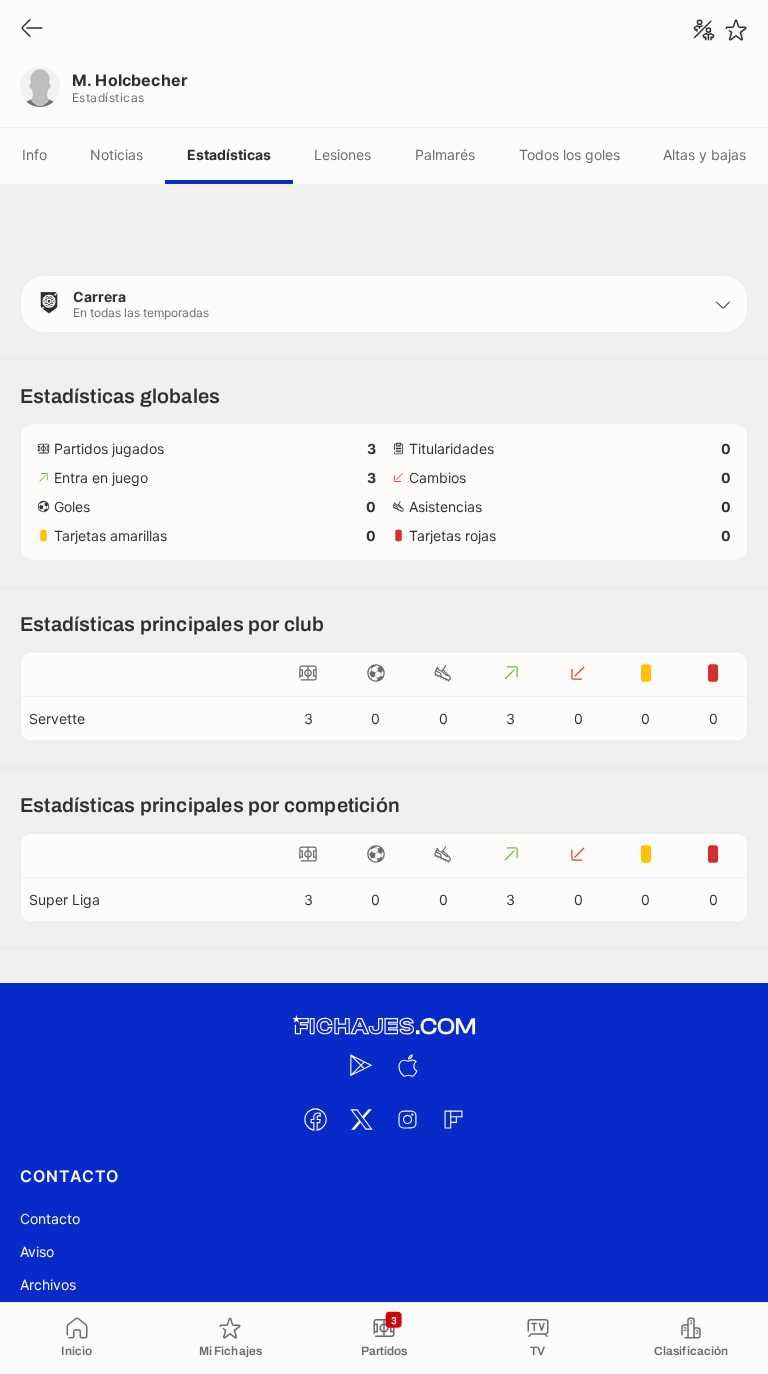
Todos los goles (569, 154)
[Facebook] (315, 1119)
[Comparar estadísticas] (704, 30)
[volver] (32, 29)
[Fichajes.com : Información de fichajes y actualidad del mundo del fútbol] (384, 1026)
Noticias (116, 154)
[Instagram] (407, 1119)
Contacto (50, 1218)
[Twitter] (361, 1119)
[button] (384, 304)
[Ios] (407, 1065)
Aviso (37, 1251)
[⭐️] (736, 30)
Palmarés (445, 154)
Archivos (48, 1284)
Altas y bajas (704, 154)
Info (34, 154)
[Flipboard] (453, 1119)
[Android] (361, 1065)
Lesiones (342, 154)
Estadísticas (229, 154)
